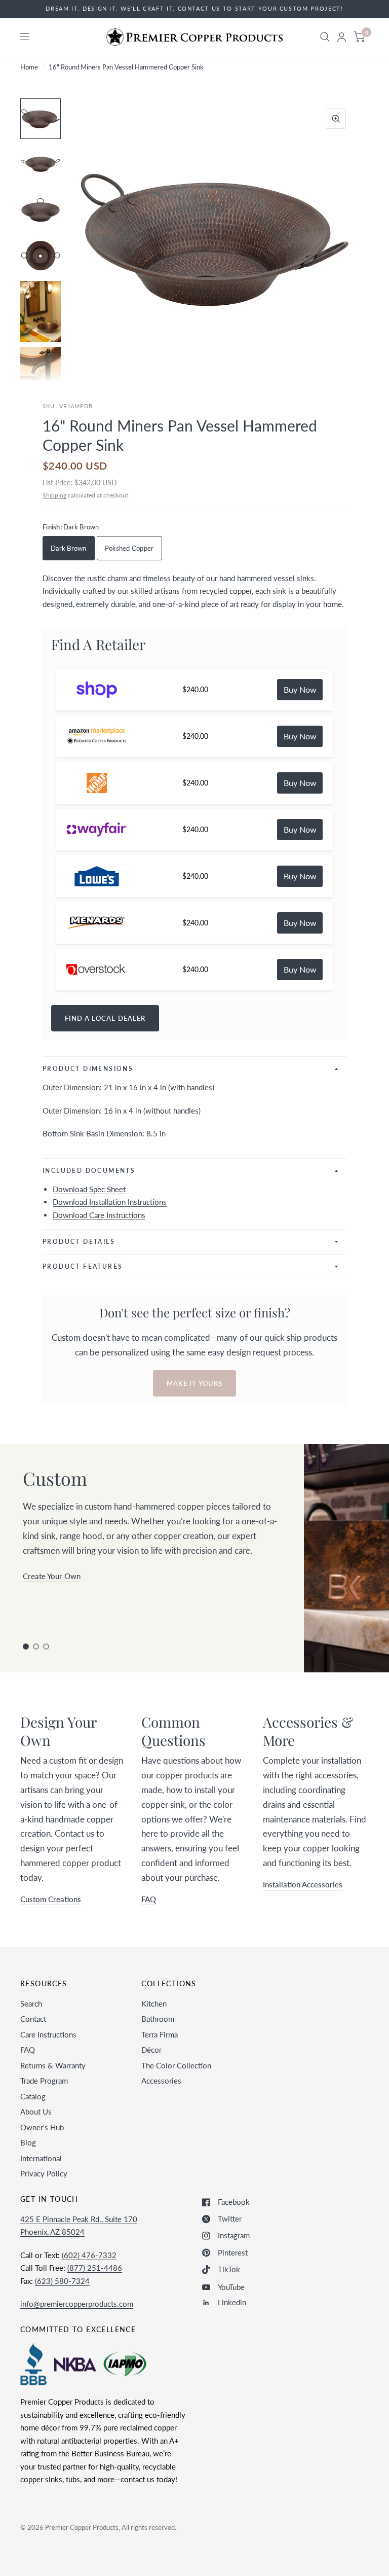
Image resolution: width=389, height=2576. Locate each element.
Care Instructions (48, 2034)
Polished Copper (129, 548)
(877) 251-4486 (95, 2268)
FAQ (28, 2050)
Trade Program (44, 2081)
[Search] (325, 37)
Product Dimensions (88, 1069)
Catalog (33, 2096)
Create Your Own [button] (52, 1576)
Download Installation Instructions (110, 1202)
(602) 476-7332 (89, 2255)
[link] (300, 690)
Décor (151, 2050)
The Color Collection (176, 2065)
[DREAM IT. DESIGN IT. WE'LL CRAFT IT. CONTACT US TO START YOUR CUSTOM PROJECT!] (194, 9)
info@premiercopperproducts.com (77, 2304)
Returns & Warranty (53, 2065)
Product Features (83, 1266)
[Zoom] (336, 119)
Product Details (79, 1242)
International (41, 2158)
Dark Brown (69, 548)
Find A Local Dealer (105, 1018)
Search (31, 2003)
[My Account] (342, 37)
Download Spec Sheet (89, 1189)
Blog (28, 2142)
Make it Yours (194, 1383)
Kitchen (154, 2003)
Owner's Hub (42, 2127)
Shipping (54, 495)
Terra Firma (160, 2034)
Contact (33, 2019)
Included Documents (89, 1171)
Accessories (161, 2081)
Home (29, 67)
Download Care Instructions (99, 1215)
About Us (36, 2112)
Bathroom (158, 2019)
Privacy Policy (44, 2173)
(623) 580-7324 (62, 2281)
